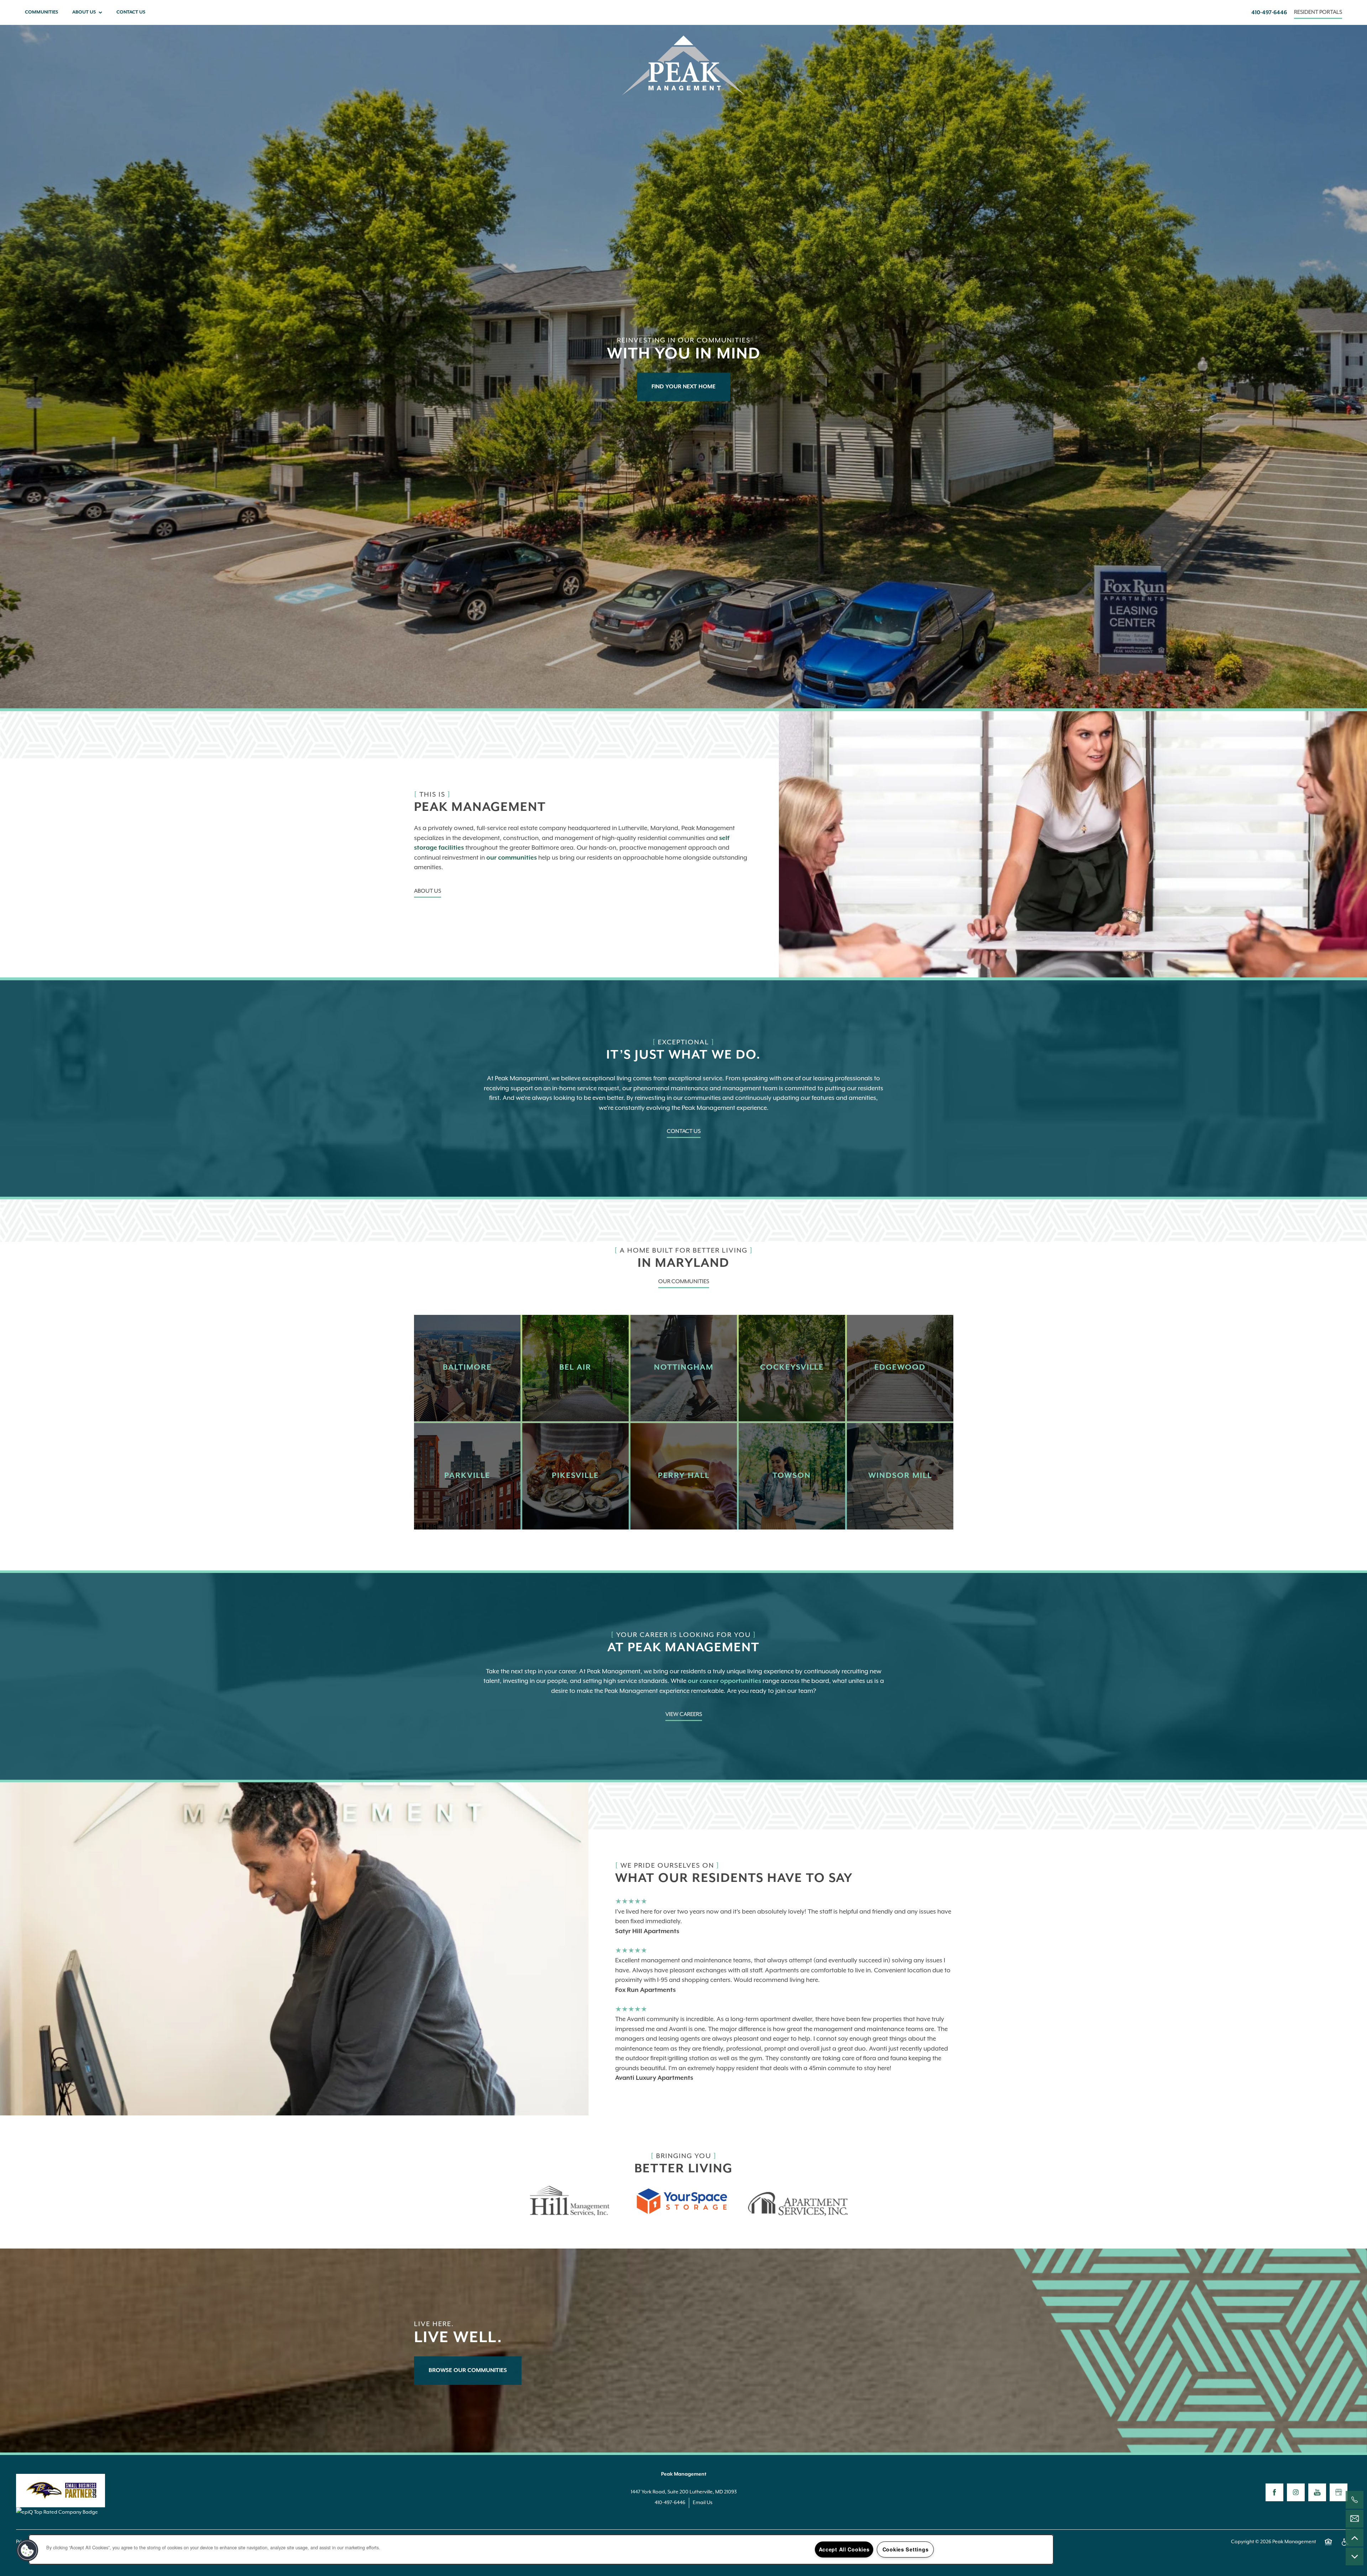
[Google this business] (1339, 2492)
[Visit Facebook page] (1274, 2492)
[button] (1318, 13)
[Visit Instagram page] (1296, 2492)
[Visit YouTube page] (1317, 2492)
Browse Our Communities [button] (468, 2371)
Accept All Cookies (844, 2549)
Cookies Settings (906, 2549)
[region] (541, 2549)
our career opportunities (724, 1681)
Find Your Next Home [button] (683, 387)
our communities (512, 858)
